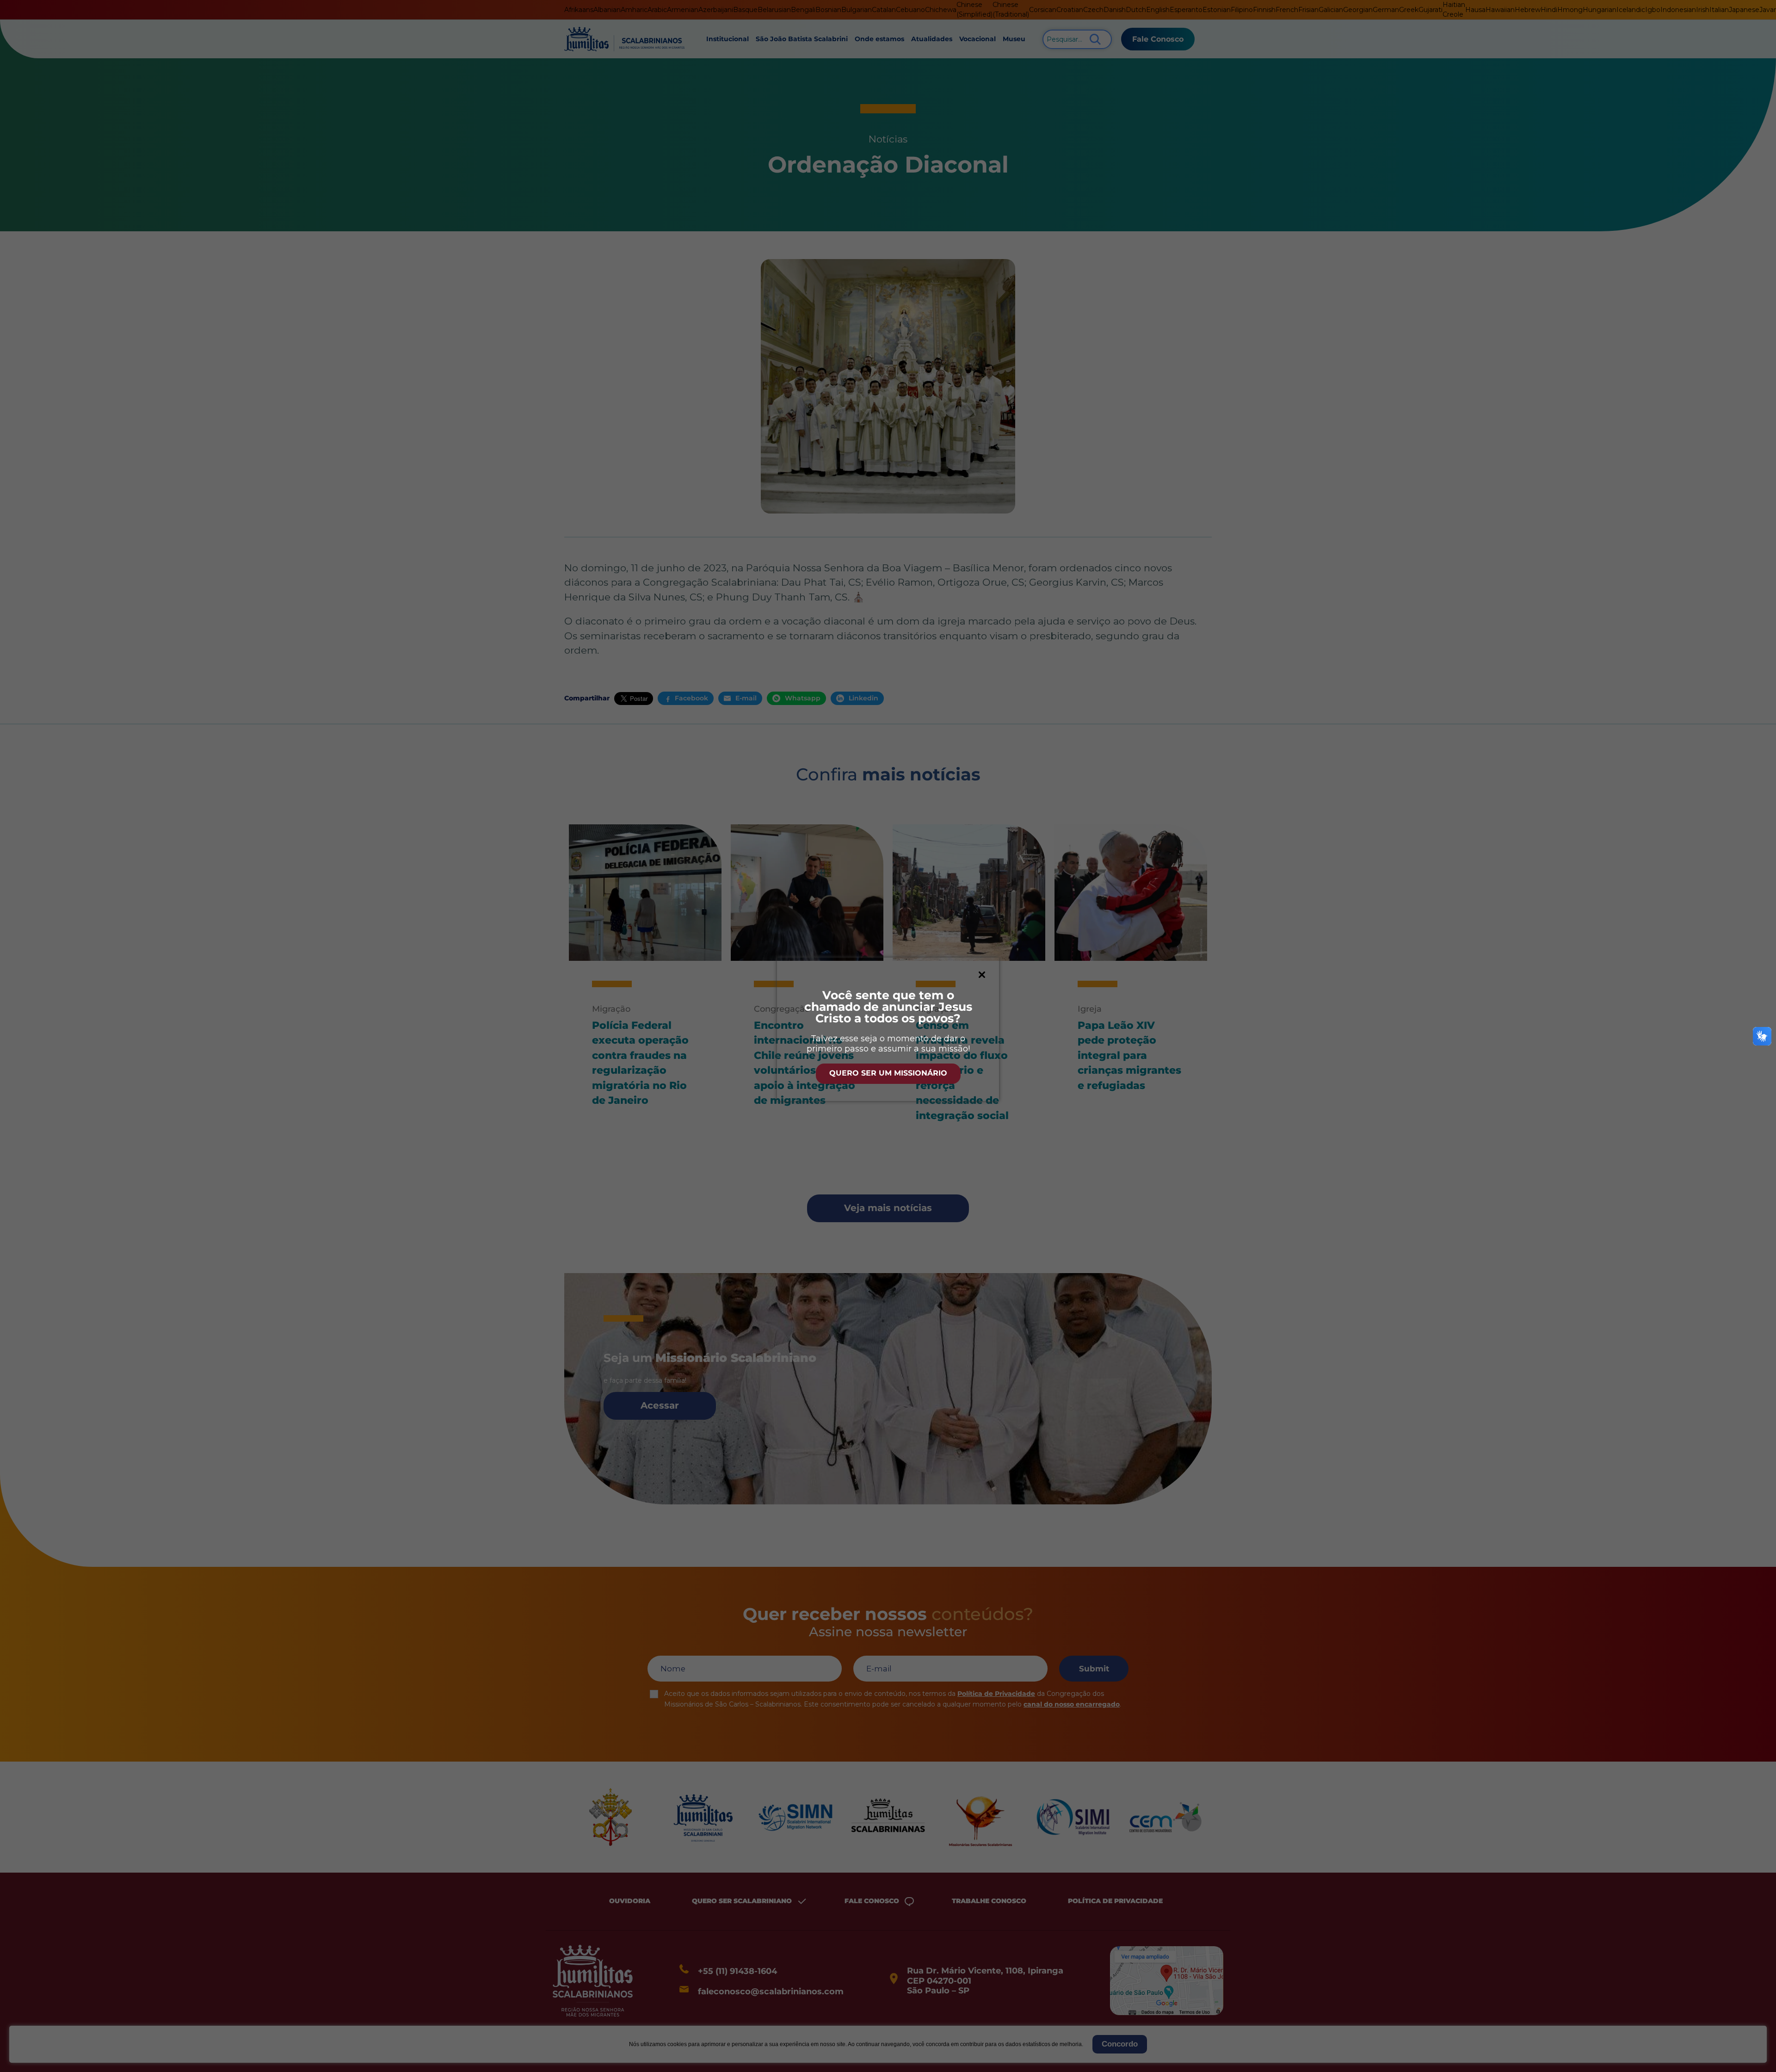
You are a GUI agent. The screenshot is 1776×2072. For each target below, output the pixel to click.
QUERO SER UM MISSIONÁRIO (888, 1073)
